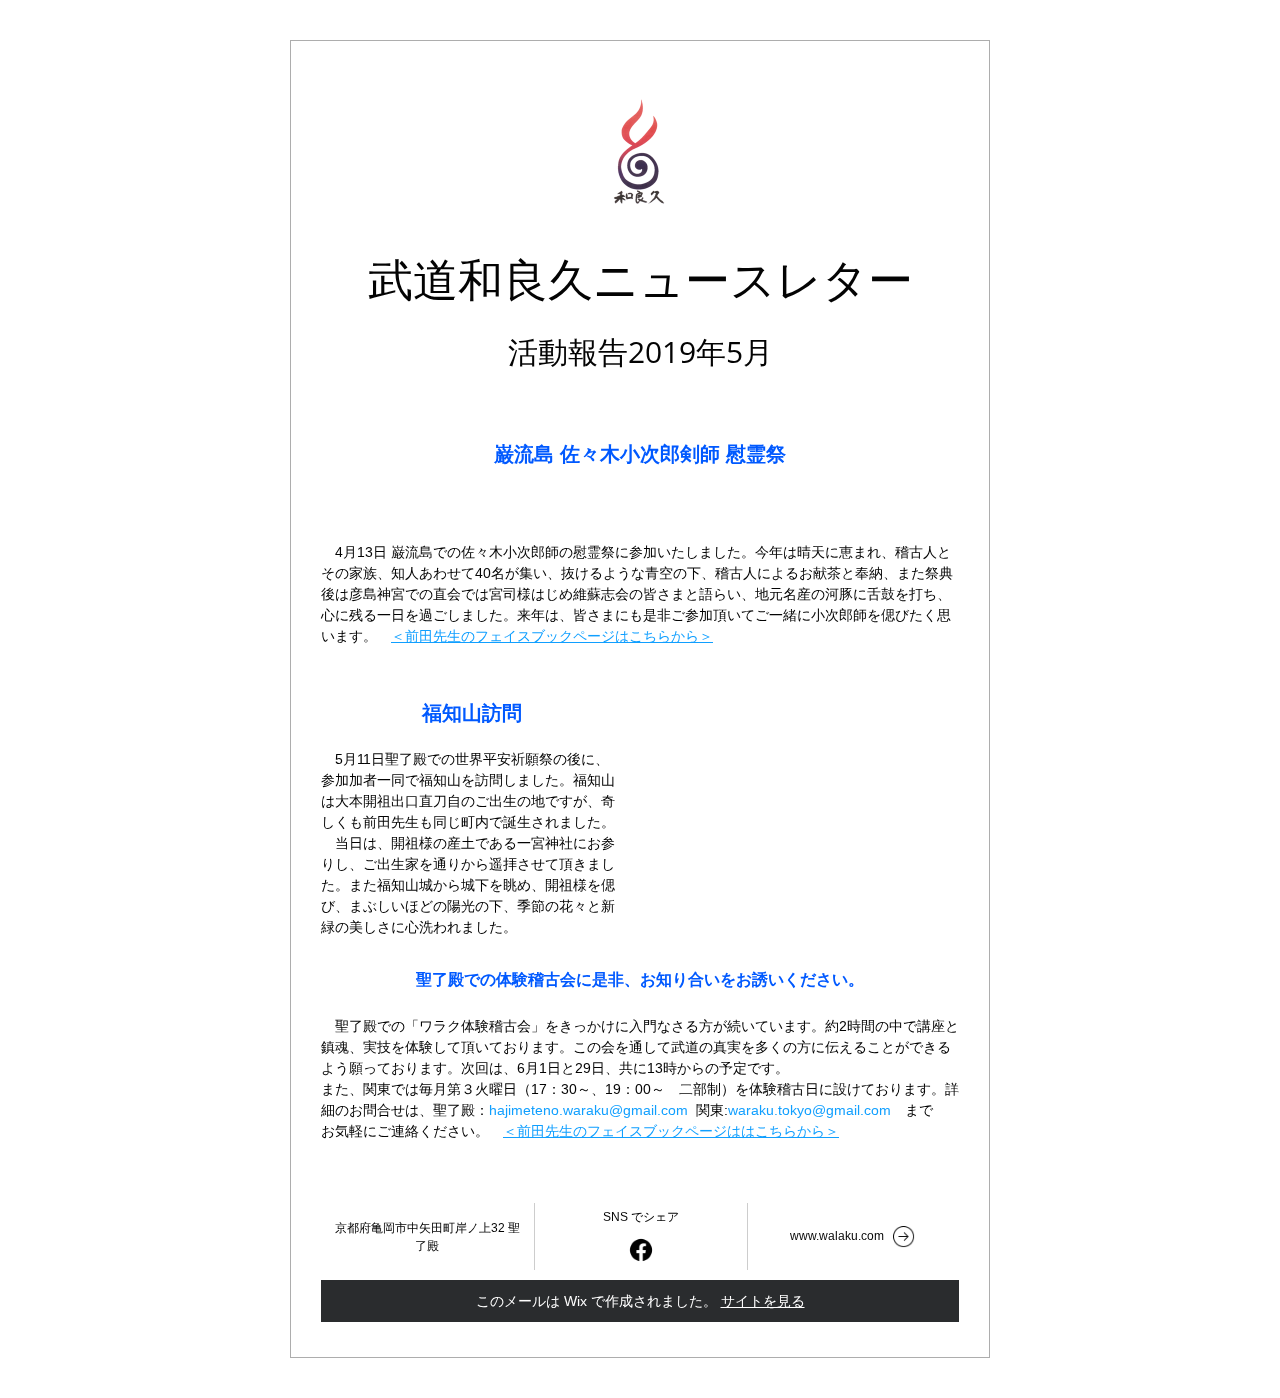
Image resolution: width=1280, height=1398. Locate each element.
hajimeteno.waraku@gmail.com (588, 1110)
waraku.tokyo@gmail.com (809, 1110)
